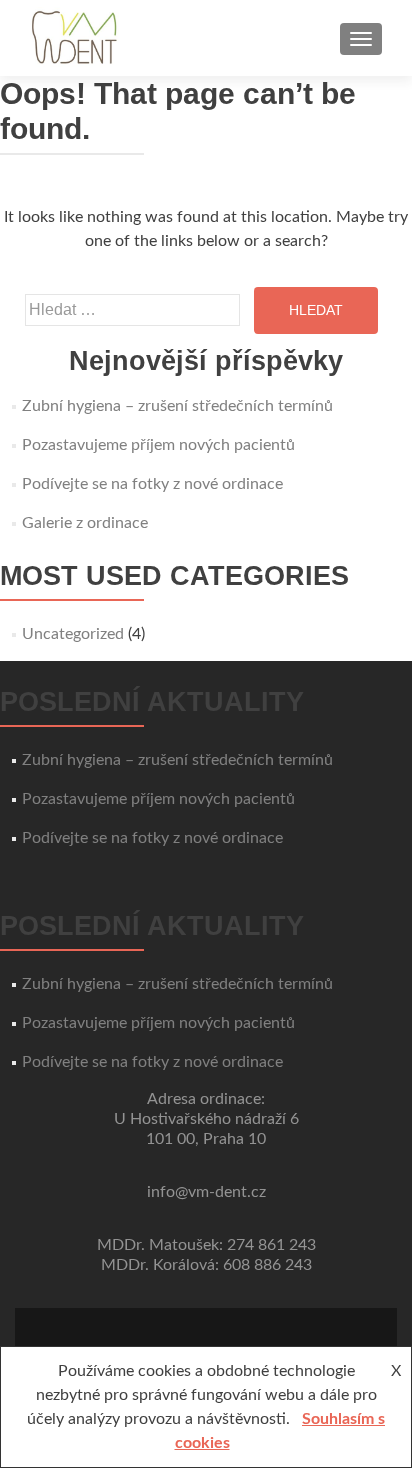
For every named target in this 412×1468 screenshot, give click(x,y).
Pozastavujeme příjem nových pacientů (158, 445)
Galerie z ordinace (85, 523)
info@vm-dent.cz (206, 1192)
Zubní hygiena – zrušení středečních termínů (177, 406)
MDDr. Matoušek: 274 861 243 (206, 1245)
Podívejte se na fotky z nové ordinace (152, 484)
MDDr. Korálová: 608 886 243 (206, 1265)
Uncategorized (73, 634)
